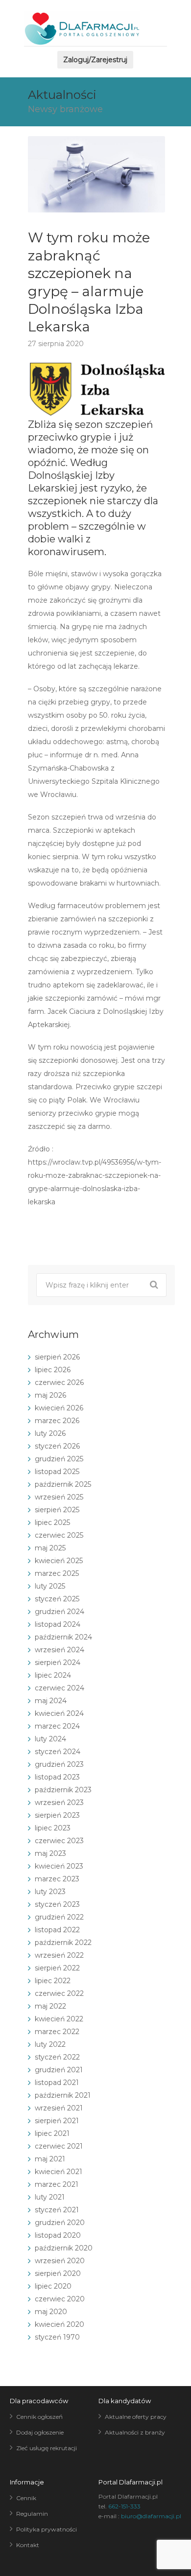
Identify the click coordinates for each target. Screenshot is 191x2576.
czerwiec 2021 (59, 2146)
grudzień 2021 (59, 2070)
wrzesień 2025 (59, 1497)
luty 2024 (50, 1739)
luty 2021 (50, 2197)
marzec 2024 (57, 1726)
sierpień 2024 (58, 1663)
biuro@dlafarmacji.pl (151, 2516)
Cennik (26, 2498)
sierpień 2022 (57, 1968)
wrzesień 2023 (59, 1803)
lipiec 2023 (53, 1828)
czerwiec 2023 (59, 1841)
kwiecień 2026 (59, 1408)
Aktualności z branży (135, 2432)
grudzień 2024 (60, 1612)
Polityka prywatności (47, 2529)
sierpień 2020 (58, 2273)
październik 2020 (64, 2248)
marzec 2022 (57, 2032)
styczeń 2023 (57, 1904)
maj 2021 (50, 2159)
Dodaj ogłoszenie (40, 2432)
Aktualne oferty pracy (136, 2417)
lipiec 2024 (53, 1675)
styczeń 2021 (57, 2210)
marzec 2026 (57, 1421)
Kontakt (28, 2545)
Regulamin (32, 2514)
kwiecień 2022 (59, 2019)
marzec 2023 (57, 1879)
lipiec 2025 (52, 1522)
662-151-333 (124, 2506)
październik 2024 (63, 1637)
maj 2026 (50, 1395)
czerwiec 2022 (59, 1993)
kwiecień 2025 (59, 1561)
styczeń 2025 (57, 1599)
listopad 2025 (57, 1472)
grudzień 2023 (59, 1764)
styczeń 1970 (57, 2337)
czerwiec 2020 (60, 2299)
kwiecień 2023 (59, 1866)
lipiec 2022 (53, 1981)
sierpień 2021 (57, 2121)
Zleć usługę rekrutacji (47, 2448)
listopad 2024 (58, 1624)
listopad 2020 (58, 2235)
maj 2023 (50, 1853)
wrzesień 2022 (59, 1955)
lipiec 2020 (53, 2286)
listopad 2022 (57, 1930)
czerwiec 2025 (59, 1535)
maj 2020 (51, 2312)
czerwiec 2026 (59, 1382)
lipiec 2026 (53, 1370)
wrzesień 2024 (60, 1650)
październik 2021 (63, 2095)
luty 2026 (50, 1433)
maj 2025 (50, 1548)
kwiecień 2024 (59, 1713)
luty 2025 (50, 1586)
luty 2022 (50, 2044)
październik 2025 (63, 1484)
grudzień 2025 (59, 1459)
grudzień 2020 (60, 2223)
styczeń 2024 (58, 1752)
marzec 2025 (57, 1573)
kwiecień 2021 (59, 2172)
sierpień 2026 (57, 1357)
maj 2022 (50, 2006)
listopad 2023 (57, 1777)
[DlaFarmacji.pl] (82, 29)
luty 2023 (50, 1892)
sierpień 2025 (57, 1510)
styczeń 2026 (57, 1446)
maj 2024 (51, 1701)
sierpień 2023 (57, 1815)
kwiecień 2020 (60, 2324)
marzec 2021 (57, 2184)
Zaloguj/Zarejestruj (95, 60)
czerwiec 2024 (60, 1688)
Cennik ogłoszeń (39, 2417)
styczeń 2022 (57, 2057)
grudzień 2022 (59, 1917)
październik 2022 (63, 1943)
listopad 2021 (57, 2083)
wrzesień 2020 (60, 2261)
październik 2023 (63, 1790)
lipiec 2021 (52, 2133)
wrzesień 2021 (59, 2108)
